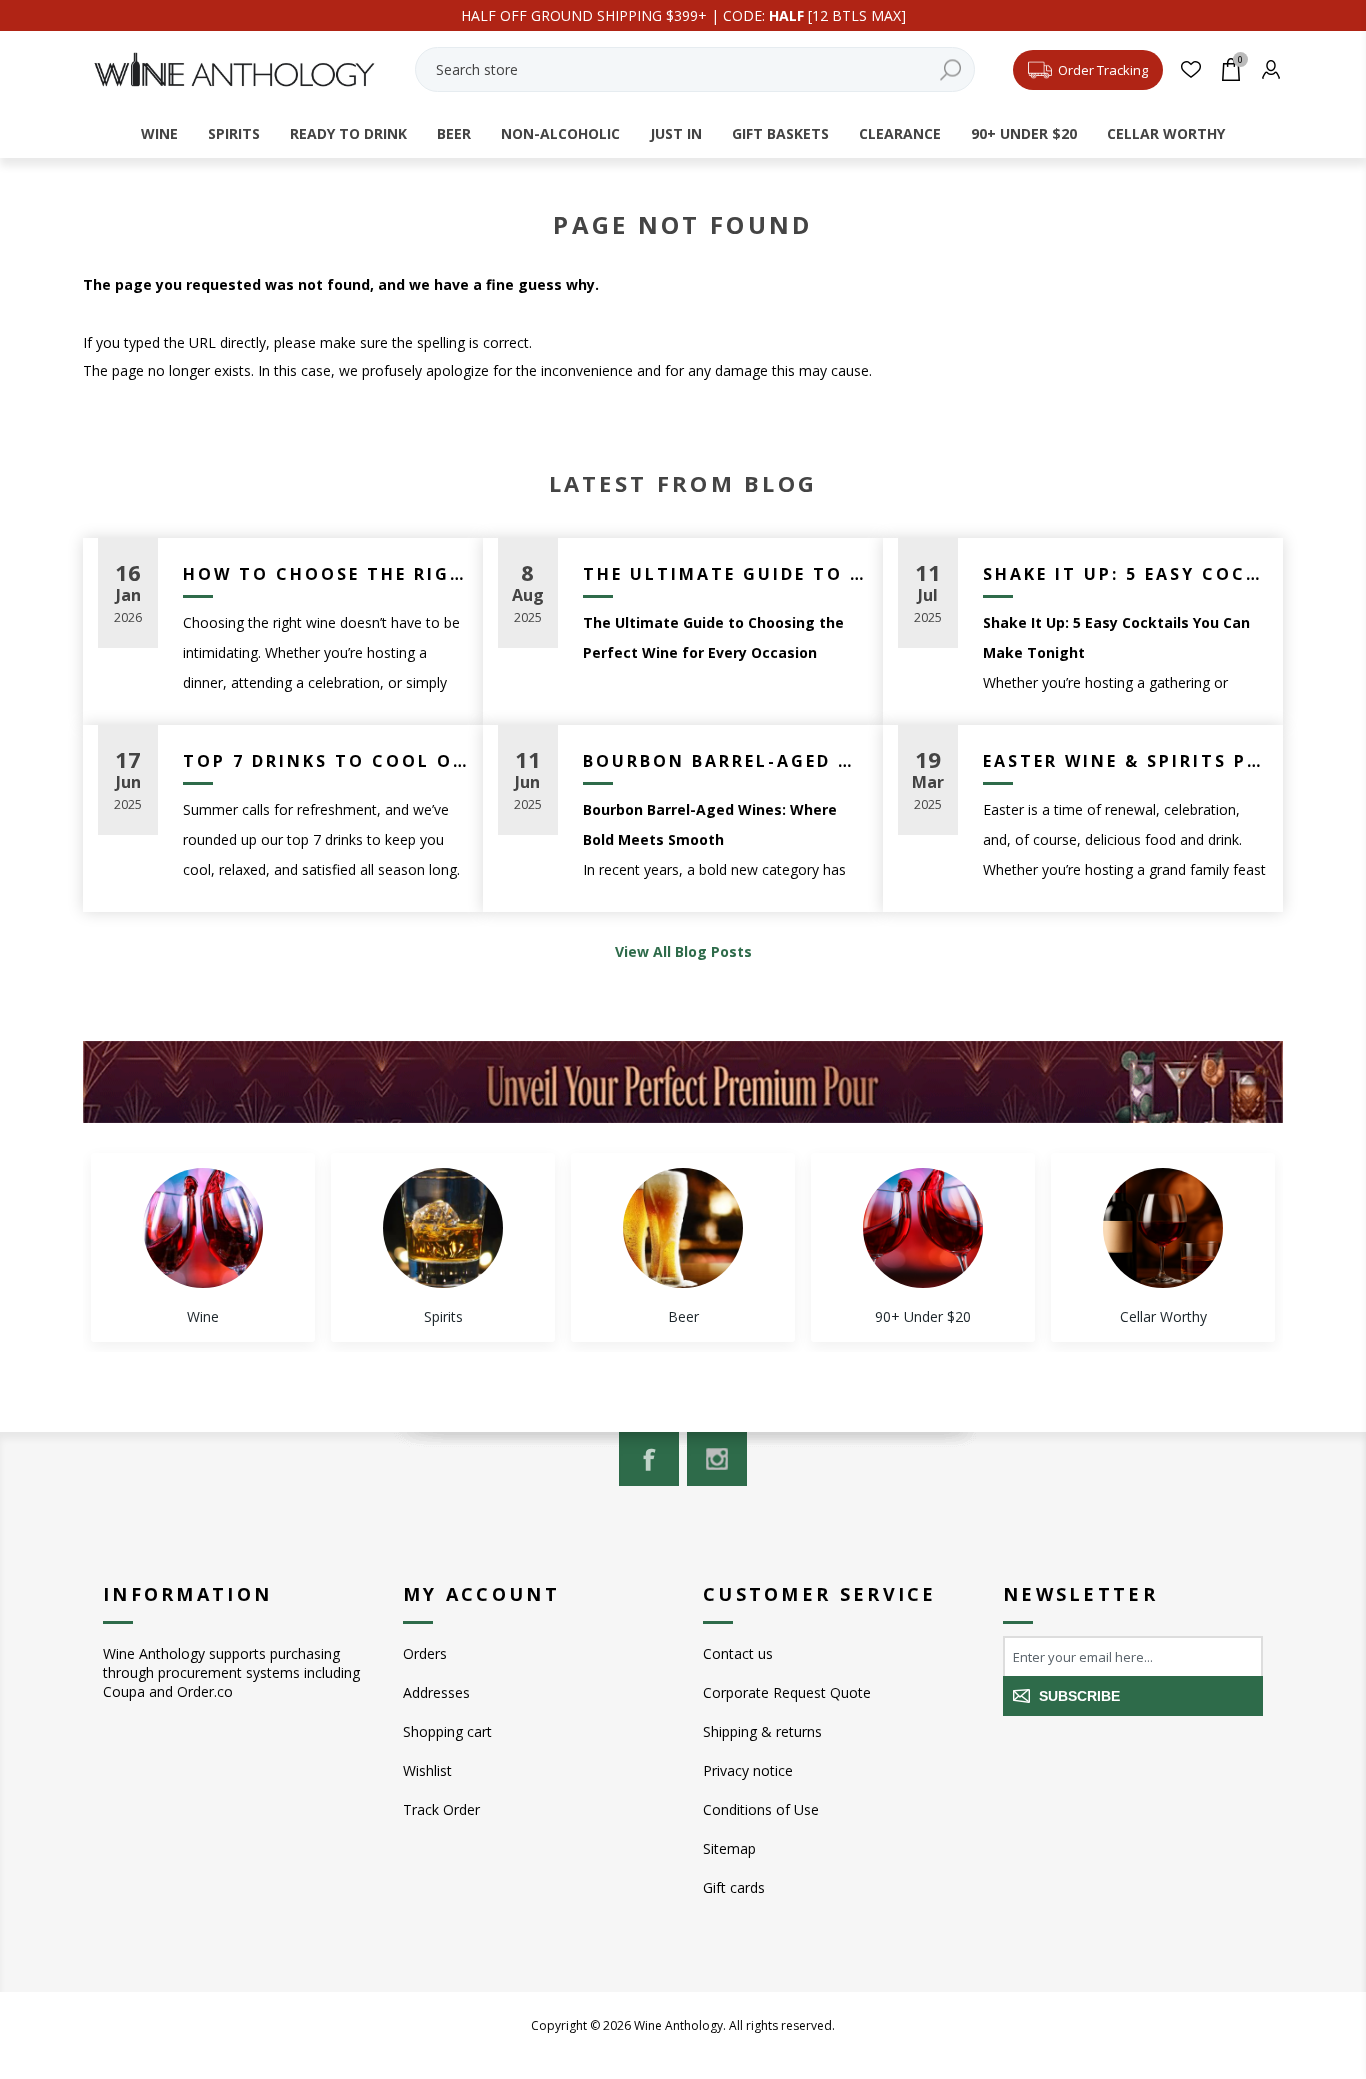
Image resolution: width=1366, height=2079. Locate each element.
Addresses (436, 1692)
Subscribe (1079, 1696)
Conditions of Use (761, 1809)
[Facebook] (649, 1459)
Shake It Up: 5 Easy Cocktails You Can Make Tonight (1125, 574)
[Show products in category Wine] (203, 1228)
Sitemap (729, 1848)
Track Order (441, 1809)
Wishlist (427, 1770)
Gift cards (734, 1887)
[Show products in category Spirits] (443, 1228)
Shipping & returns (762, 1731)
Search (950, 69)
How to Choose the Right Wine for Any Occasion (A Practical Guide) (325, 574)
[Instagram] (717, 1459)
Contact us (738, 1653)
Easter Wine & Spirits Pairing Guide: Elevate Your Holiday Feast (1125, 761)
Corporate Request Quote (787, 1692)
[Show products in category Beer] (683, 1228)
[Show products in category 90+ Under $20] (923, 1228)
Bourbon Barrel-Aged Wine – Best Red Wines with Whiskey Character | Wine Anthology (725, 761)
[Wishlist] (1190, 69)
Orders (425, 1653)
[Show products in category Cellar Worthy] (1163, 1228)
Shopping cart (447, 1731)
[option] (203, 1247)
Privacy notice (748, 1770)
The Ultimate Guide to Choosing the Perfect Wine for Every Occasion (725, 574)
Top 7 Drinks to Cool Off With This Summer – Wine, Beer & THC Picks (325, 761)
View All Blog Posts (683, 951)
